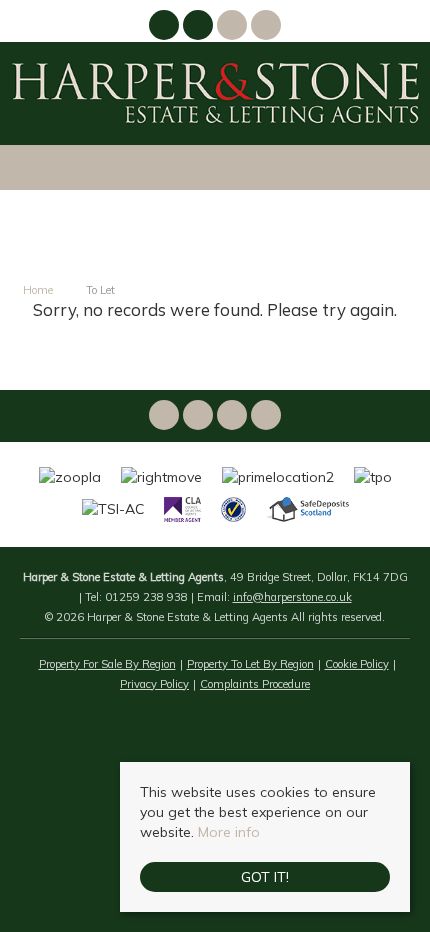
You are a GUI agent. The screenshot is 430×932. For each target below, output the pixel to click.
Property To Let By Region (250, 664)
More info (229, 832)
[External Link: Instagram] (200, 28)
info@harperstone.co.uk (292, 597)
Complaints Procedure (255, 684)
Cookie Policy (357, 664)
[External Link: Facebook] (166, 28)
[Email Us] (232, 25)
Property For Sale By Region (107, 664)
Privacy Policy (154, 684)
